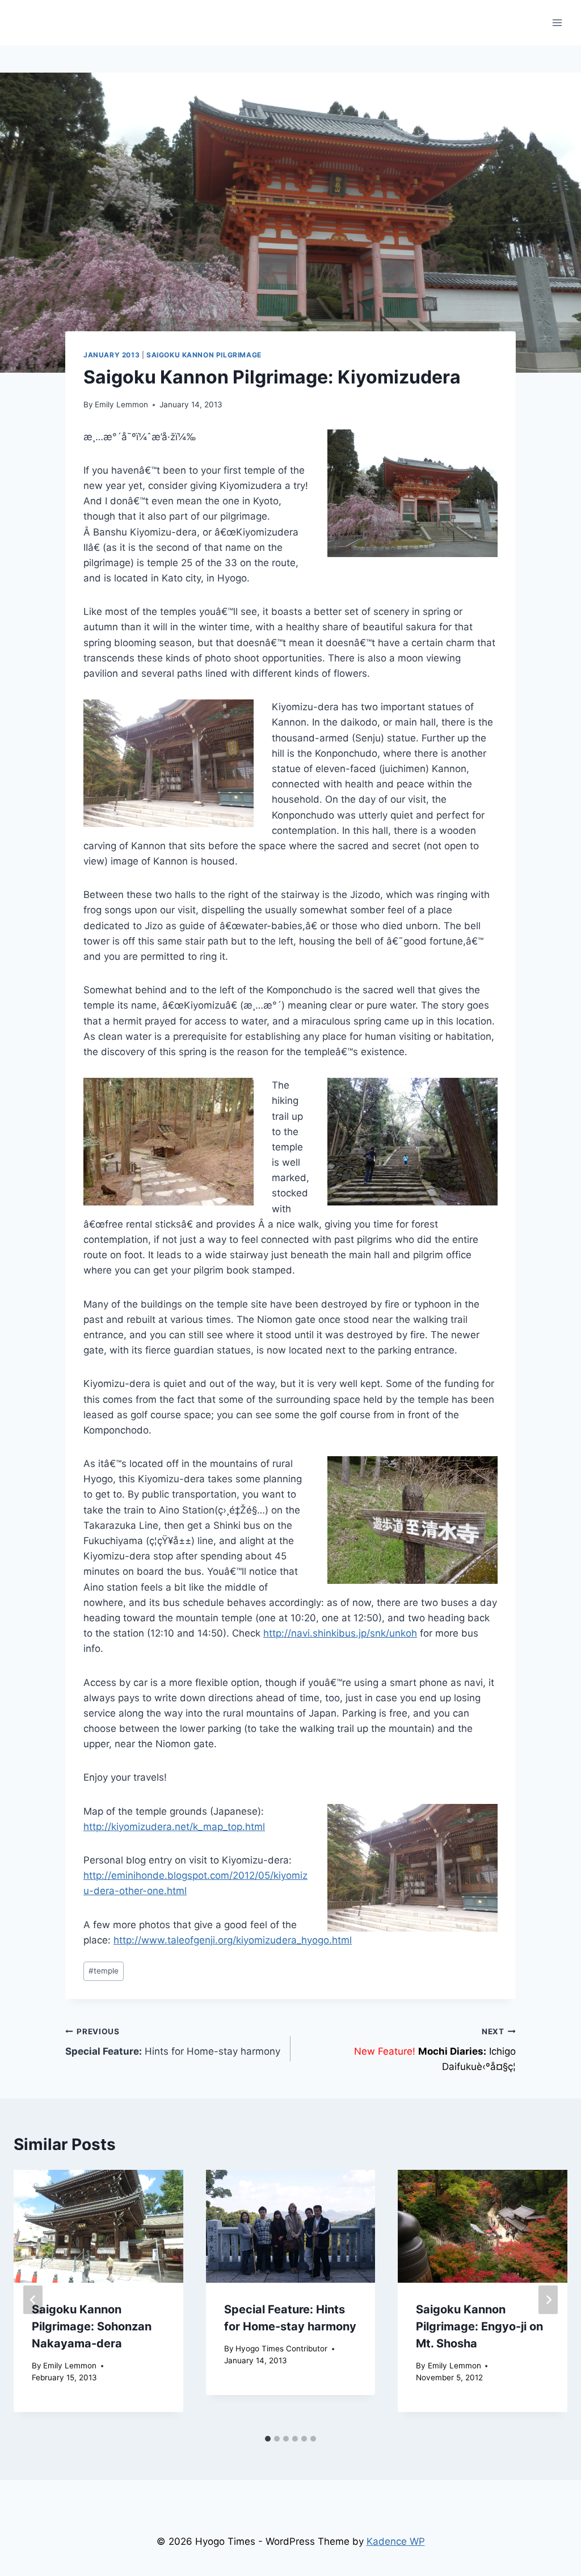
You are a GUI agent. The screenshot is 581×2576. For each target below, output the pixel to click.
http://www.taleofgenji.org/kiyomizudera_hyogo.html (233, 1940)
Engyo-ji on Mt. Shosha (479, 2326)
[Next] (548, 2299)
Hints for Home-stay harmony (173, 2042)
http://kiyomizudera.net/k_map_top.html (174, 1827)
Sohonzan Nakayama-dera (92, 2326)
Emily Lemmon (121, 404)
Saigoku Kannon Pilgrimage (204, 355)
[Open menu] (557, 22)
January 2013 (111, 355)
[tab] (268, 2439)
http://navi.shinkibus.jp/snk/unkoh (340, 1633)
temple (104, 1971)
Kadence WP (396, 2541)
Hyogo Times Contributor (281, 2349)
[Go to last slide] (33, 2299)
